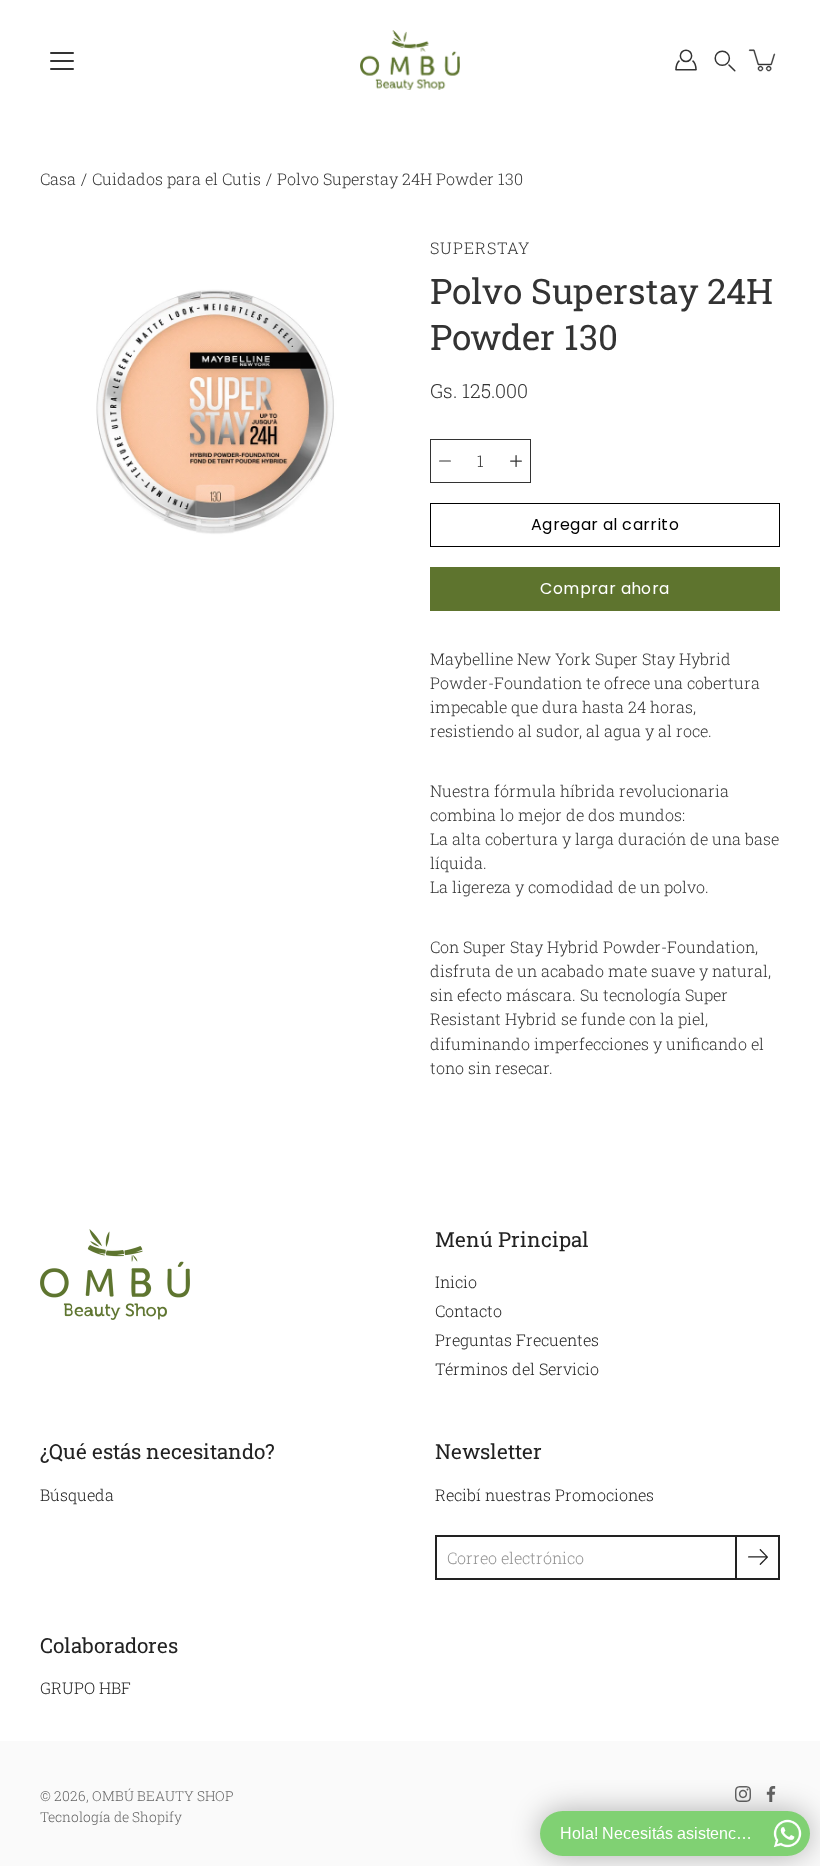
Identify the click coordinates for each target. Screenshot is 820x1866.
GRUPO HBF (85, 1687)
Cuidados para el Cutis (176, 178)
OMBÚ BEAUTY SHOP (163, 1796)
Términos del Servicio (517, 1368)
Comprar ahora (604, 588)
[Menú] (62, 61)
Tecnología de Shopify (111, 1817)
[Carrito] (764, 60)
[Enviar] (757, 1557)
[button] (725, 60)
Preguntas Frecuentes (517, 1339)
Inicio (456, 1281)
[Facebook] (771, 1794)
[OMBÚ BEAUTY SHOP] (410, 60)
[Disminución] (445, 461)
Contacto (468, 1310)
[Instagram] (743, 1794)
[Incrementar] (516, 461)
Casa (58, 178)
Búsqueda (77, 1494)
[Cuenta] (686, 60)
